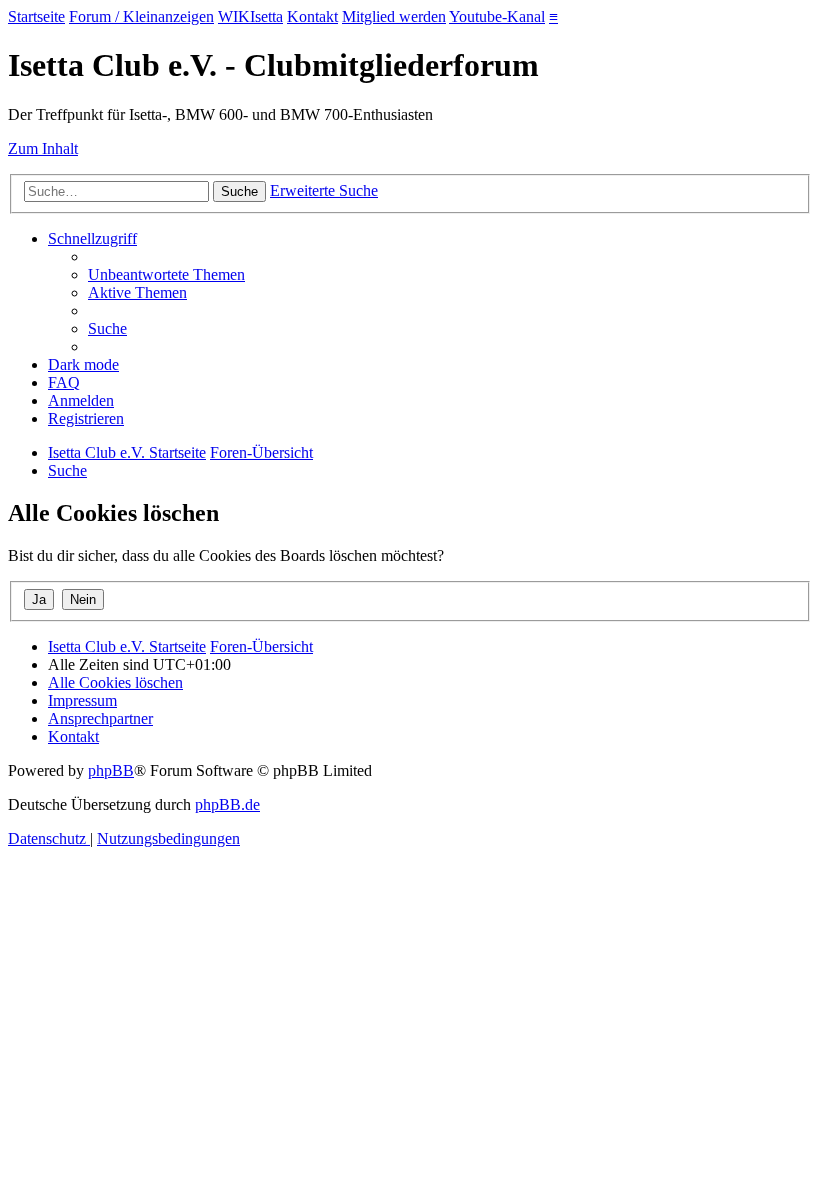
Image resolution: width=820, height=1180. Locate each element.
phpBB (111, 770)
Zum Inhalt (43, 148)
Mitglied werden (394, 16)
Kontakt (312, 16)
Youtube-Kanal (497, 16)
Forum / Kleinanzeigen (141, 16)
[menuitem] (166, 274)
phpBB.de (227, 804)
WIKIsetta (250, 16)
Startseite (36, 16)
